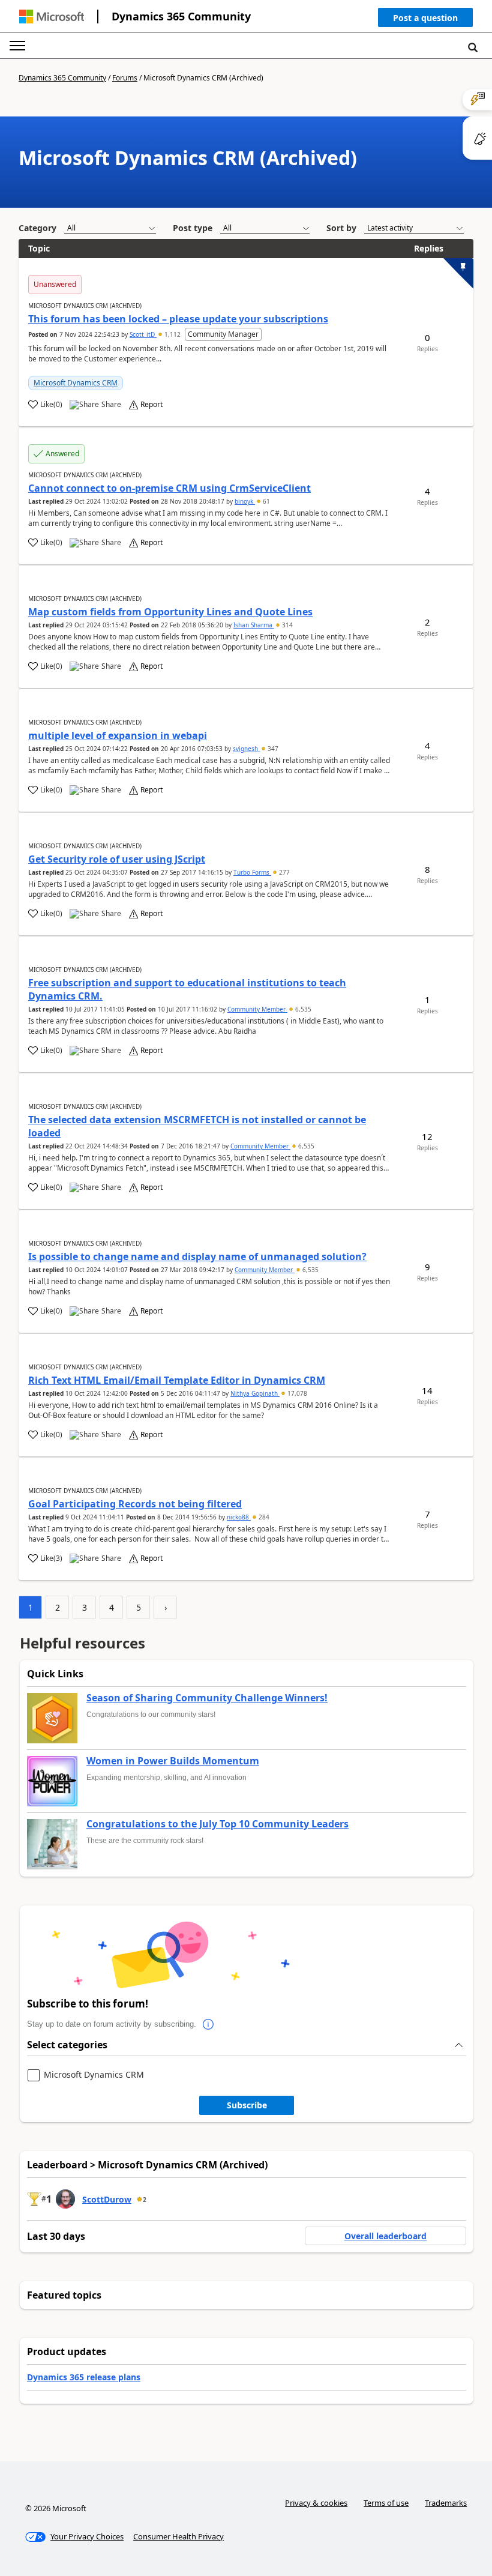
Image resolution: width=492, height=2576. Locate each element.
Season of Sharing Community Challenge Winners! (207, 1698)
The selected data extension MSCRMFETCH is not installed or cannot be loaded (197, 1126)
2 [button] (145, 2200)
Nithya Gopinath (255, 1393)
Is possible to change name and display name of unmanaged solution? (197, 1256)
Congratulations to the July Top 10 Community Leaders (217, 1824)
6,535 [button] (302, 1009)
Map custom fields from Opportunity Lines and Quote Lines (170, 612)
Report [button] (151, 405)
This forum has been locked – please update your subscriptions (178, 319)
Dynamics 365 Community (181, 16)
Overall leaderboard (385, 2236)
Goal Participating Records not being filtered (135, 1504)
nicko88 (239, 1517)
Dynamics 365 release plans (84, 2377)
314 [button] (286, 625)
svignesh (246, 749)
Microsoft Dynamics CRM (76, 383)
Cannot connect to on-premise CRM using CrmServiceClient (169, 488)
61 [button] (265, 501)
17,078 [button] (296, 1393)
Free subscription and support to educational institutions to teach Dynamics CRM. (187, 989)
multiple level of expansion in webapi (118, 735)
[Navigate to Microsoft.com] (52, 17)
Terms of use (386, 2503)
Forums (125, 78)
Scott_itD (143, 334)
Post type (193, 228)
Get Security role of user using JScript (117, 859)
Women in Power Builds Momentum (173, 1761)
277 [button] (283, 872)
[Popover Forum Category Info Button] (208, 2024)
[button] (425, 20)
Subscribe (247, 2105)
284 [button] (263, 1517)
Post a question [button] (425, 18)
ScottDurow (107, 2199)
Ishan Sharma (254, 625)
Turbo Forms (252, 872)
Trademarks (446, 2503)
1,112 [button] (172, 334)
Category (37, 228)
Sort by (341, 228)
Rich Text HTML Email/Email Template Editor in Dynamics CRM (177, 1380)
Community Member (257, 1009)
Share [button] (111, 405)
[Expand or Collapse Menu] (17, 46)
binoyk (245, 501)
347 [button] (272, 749)
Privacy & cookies (316, 2503)
